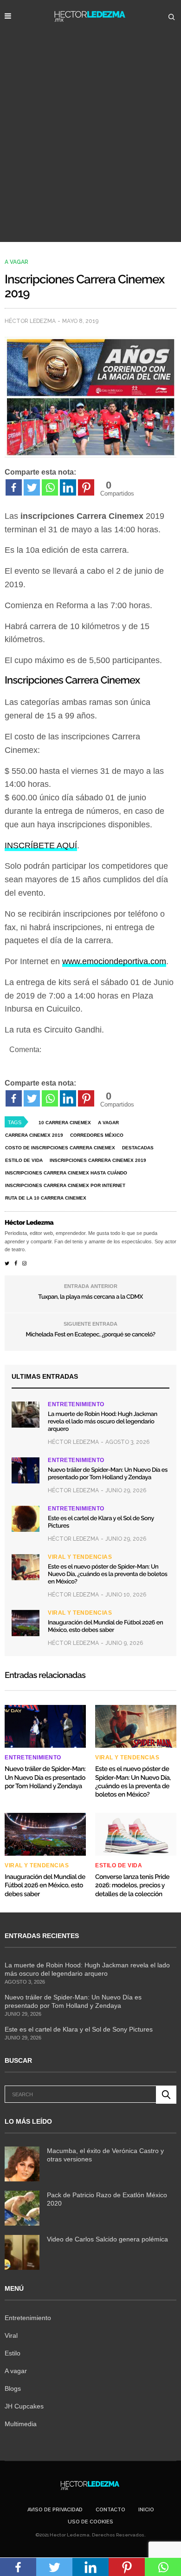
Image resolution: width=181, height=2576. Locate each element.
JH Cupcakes (24, 2406)
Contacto (110, 2510)
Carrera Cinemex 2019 (34, 1135)
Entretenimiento (76, 1404)
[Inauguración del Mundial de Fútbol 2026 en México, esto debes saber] (26, 1623)
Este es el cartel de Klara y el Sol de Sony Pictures (79, 2029)
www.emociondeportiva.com (114, 961)
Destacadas (138, 1148)
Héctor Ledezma (30, 321)
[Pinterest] (86, 487)
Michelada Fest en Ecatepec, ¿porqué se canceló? (90, 1335)
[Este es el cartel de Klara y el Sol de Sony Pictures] (26, 1519)
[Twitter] (32, 487)
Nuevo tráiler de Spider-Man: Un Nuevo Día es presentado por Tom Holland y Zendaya (108, 1474)
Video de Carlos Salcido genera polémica (107, 2239)
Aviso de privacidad (55, 2510)
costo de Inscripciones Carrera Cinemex (60, 1148)
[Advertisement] (90, 147)
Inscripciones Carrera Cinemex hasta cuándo (66, 1173)
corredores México (97, 1135)
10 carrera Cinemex (65, 1123)
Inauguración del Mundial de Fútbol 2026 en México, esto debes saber (105, 1627)
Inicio (146, 2510)
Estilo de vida (24, 1160)
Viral (11, 2335)
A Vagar (108, 1123)
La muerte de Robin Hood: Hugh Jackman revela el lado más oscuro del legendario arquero (103, 1422)
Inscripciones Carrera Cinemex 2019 (98, 1160)
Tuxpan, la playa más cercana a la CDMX (90, 1297)
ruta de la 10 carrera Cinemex (46, 1198)
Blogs (13, 2388)
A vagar (16, 262)
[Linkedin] (68, 487)
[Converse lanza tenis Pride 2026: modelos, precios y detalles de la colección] (136, 1834)
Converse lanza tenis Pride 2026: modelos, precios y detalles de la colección (132, 1885)
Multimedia (21, 2424)
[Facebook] (14, 487)
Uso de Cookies (90, 2522)
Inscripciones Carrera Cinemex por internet (65, 1185)
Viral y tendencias (80, 1557)
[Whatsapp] (50, 487)
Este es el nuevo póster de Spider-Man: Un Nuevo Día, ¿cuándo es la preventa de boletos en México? (107, 1574)
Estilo (13, 2353)
